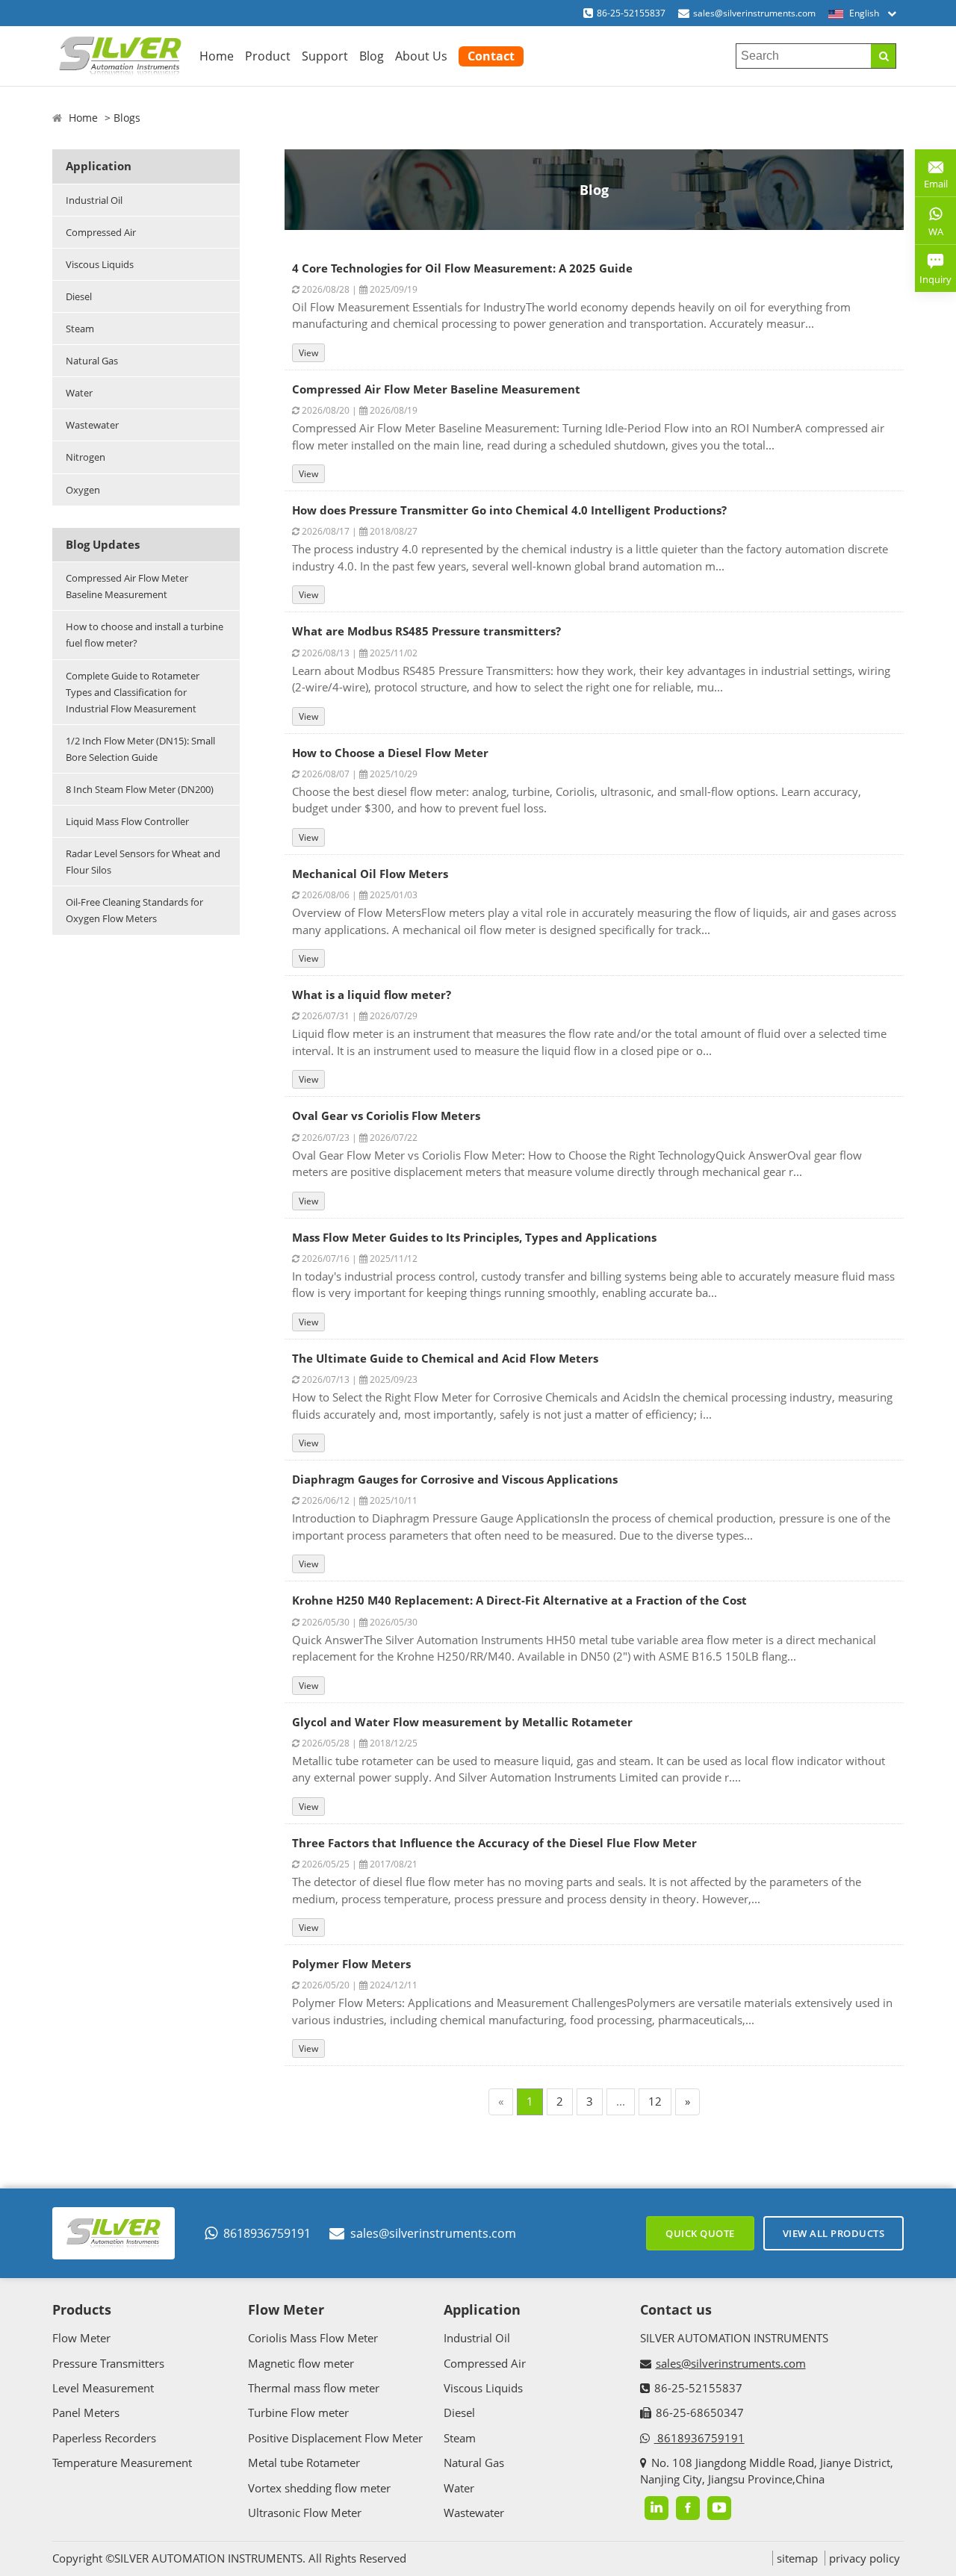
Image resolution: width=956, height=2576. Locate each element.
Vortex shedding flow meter (319, 2488)
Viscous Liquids (100, 264)
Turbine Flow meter (298, 2412)
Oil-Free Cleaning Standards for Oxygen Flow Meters (134, 910)
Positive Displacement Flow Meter (335, 2438)
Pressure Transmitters (108, 2363)
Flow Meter (81, 2338)
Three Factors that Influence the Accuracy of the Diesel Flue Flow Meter (494, 1843)
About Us (421, 56)
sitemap (797, 2558)
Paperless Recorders (104, 2438)
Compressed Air (101, 232)
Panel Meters (86, 2412)
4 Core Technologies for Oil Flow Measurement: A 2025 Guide (462, 268)
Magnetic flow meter (301, 2363)
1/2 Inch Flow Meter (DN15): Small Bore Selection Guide (140, 749)
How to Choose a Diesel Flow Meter (390, 753)
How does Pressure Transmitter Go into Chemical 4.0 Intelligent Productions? (509, 510)
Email (931, 178)
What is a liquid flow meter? (372, 995)
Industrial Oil (94, 200)
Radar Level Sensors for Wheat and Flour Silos (143, 862)
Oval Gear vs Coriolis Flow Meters (386, 1116)
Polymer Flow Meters (351, 1964)
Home (217, 56)
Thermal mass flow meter (314, 2388)
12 (655, 2101)
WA (929, 234)
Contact (491, 56)
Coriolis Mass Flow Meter (313, 2338)
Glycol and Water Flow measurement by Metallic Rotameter (462, 1722)
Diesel (79, 296)
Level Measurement (103, 2388)
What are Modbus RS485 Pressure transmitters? (426, 631)
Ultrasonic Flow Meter (305, 2513)
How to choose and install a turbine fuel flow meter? (145, 635)
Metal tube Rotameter (304, 2463)
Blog (372, 56)
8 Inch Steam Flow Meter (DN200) (140, 789)
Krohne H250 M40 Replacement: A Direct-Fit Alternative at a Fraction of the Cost (519, 1600)
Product (268, 56)
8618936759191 (267, 2233)
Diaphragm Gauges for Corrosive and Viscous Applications (455, 1479)
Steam (80, 329)
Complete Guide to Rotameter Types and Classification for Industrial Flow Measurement (133, 692)
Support (325, 56)
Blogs (127, 118)
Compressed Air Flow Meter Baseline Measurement (127, 586)
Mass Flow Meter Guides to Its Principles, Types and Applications (474, 1237)
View (308, 353)
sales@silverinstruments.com (754, 13)
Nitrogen (86, 457)
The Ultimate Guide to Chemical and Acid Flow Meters (445, 1358)
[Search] (883, 56)
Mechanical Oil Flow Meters (370, 874)
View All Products (834, 2233)
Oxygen (83, 490)
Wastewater (92, 425)
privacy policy (865, 2558)
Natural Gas (92, 361)
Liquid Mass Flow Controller (127, 821)
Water (79, 393)
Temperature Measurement (122, 2463)
